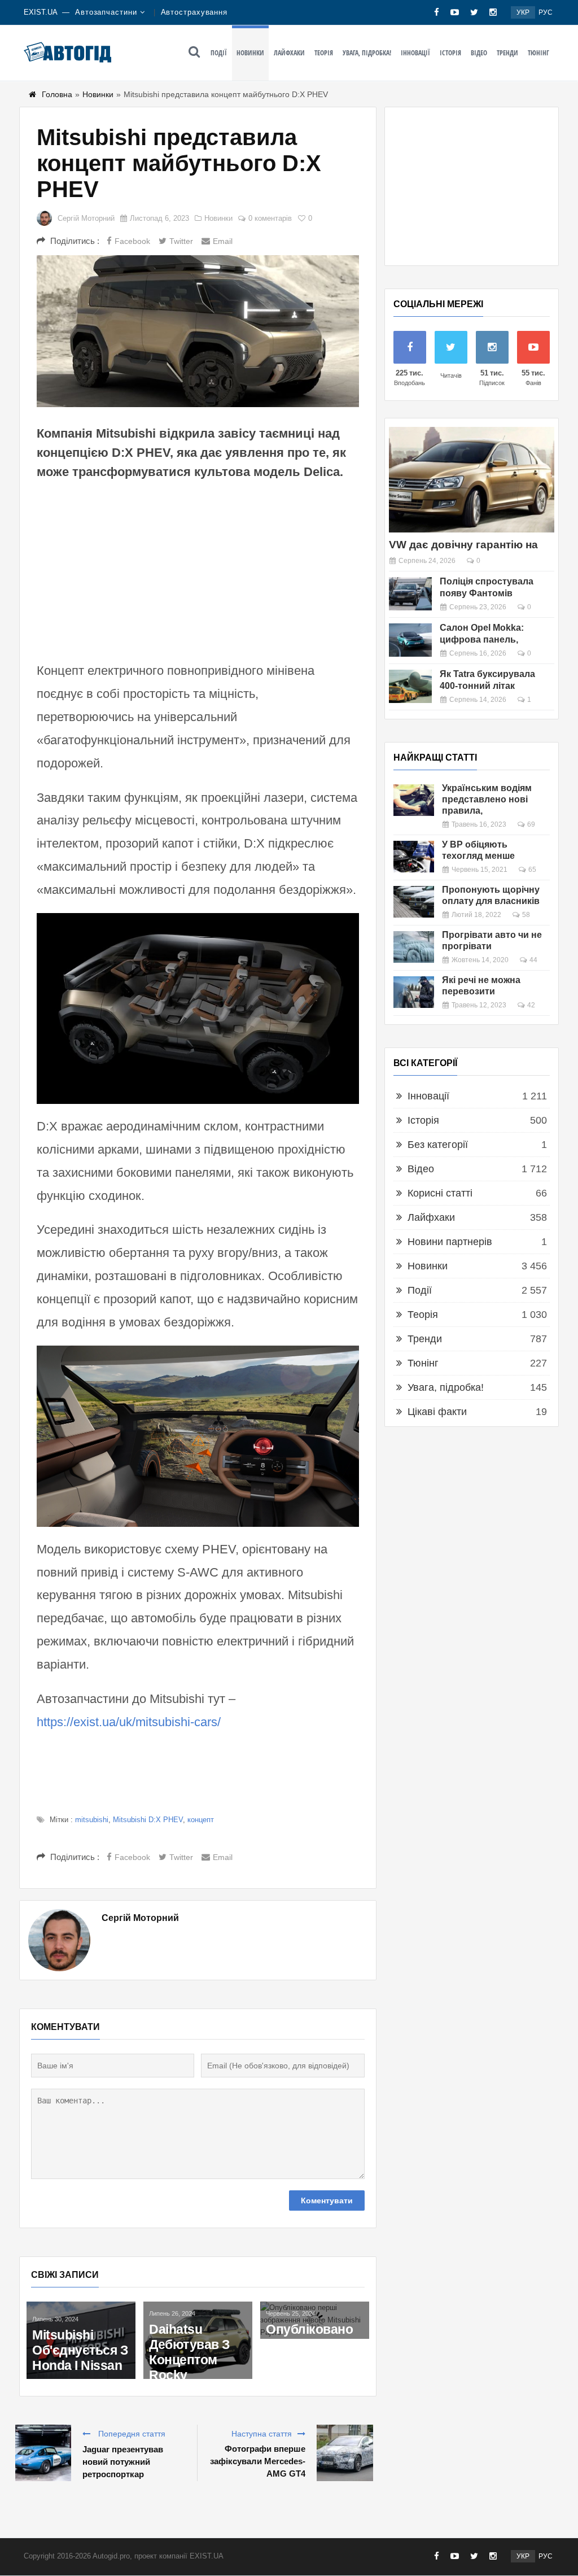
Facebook (132, 241)
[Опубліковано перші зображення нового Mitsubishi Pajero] (315, 2320)
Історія (450, 53)
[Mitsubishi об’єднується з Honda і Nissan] (81, 2340)
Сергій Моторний (86, 218)
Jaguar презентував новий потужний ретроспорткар (123, 2462)
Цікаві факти (437, 1412)
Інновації (415, 53)
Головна (57, 94)
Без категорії (438, 1145)
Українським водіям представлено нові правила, (487, 799)
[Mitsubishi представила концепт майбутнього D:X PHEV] (198, 331)
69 (531, 824)
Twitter (181, 241)
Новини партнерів (450, 1242)
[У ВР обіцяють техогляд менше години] (414, 857)
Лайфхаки (289, 53)
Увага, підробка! (367, 53)
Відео (479, 53)
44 (533, 960)
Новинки (250, 53)
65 (532, 870)
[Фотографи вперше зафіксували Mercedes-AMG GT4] (345, 2453)
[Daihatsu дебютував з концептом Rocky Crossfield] (198, 2340)
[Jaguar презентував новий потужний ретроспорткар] (43, 2453)
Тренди (507, 53)
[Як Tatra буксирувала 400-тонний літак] (410, 686)
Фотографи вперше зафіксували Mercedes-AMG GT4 (257, 2461)
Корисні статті (440, 1193)
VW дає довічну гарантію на (463, 545)
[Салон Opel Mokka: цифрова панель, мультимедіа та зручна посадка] (410, 640)
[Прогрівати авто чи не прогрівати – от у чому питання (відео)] (414, 947)
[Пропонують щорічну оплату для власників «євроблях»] (414, 902)
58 (526, 915)
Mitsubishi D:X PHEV (148, 1820)
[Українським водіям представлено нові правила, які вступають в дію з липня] (414, 800)
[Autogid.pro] (67, 52)
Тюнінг (538, 53)
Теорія (324, 53)
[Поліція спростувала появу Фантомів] (410, 594)
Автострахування (194, 12)
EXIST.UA (41, 12)
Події (219, 53)
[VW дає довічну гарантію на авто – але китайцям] (472, 480)
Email (223, 241)
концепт (201, 1820)
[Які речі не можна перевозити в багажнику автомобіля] (414, 992)
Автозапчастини (106, 12)
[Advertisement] (198, 569)
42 (531, 1005)
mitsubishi (92, 1820)
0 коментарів (270, 218)
